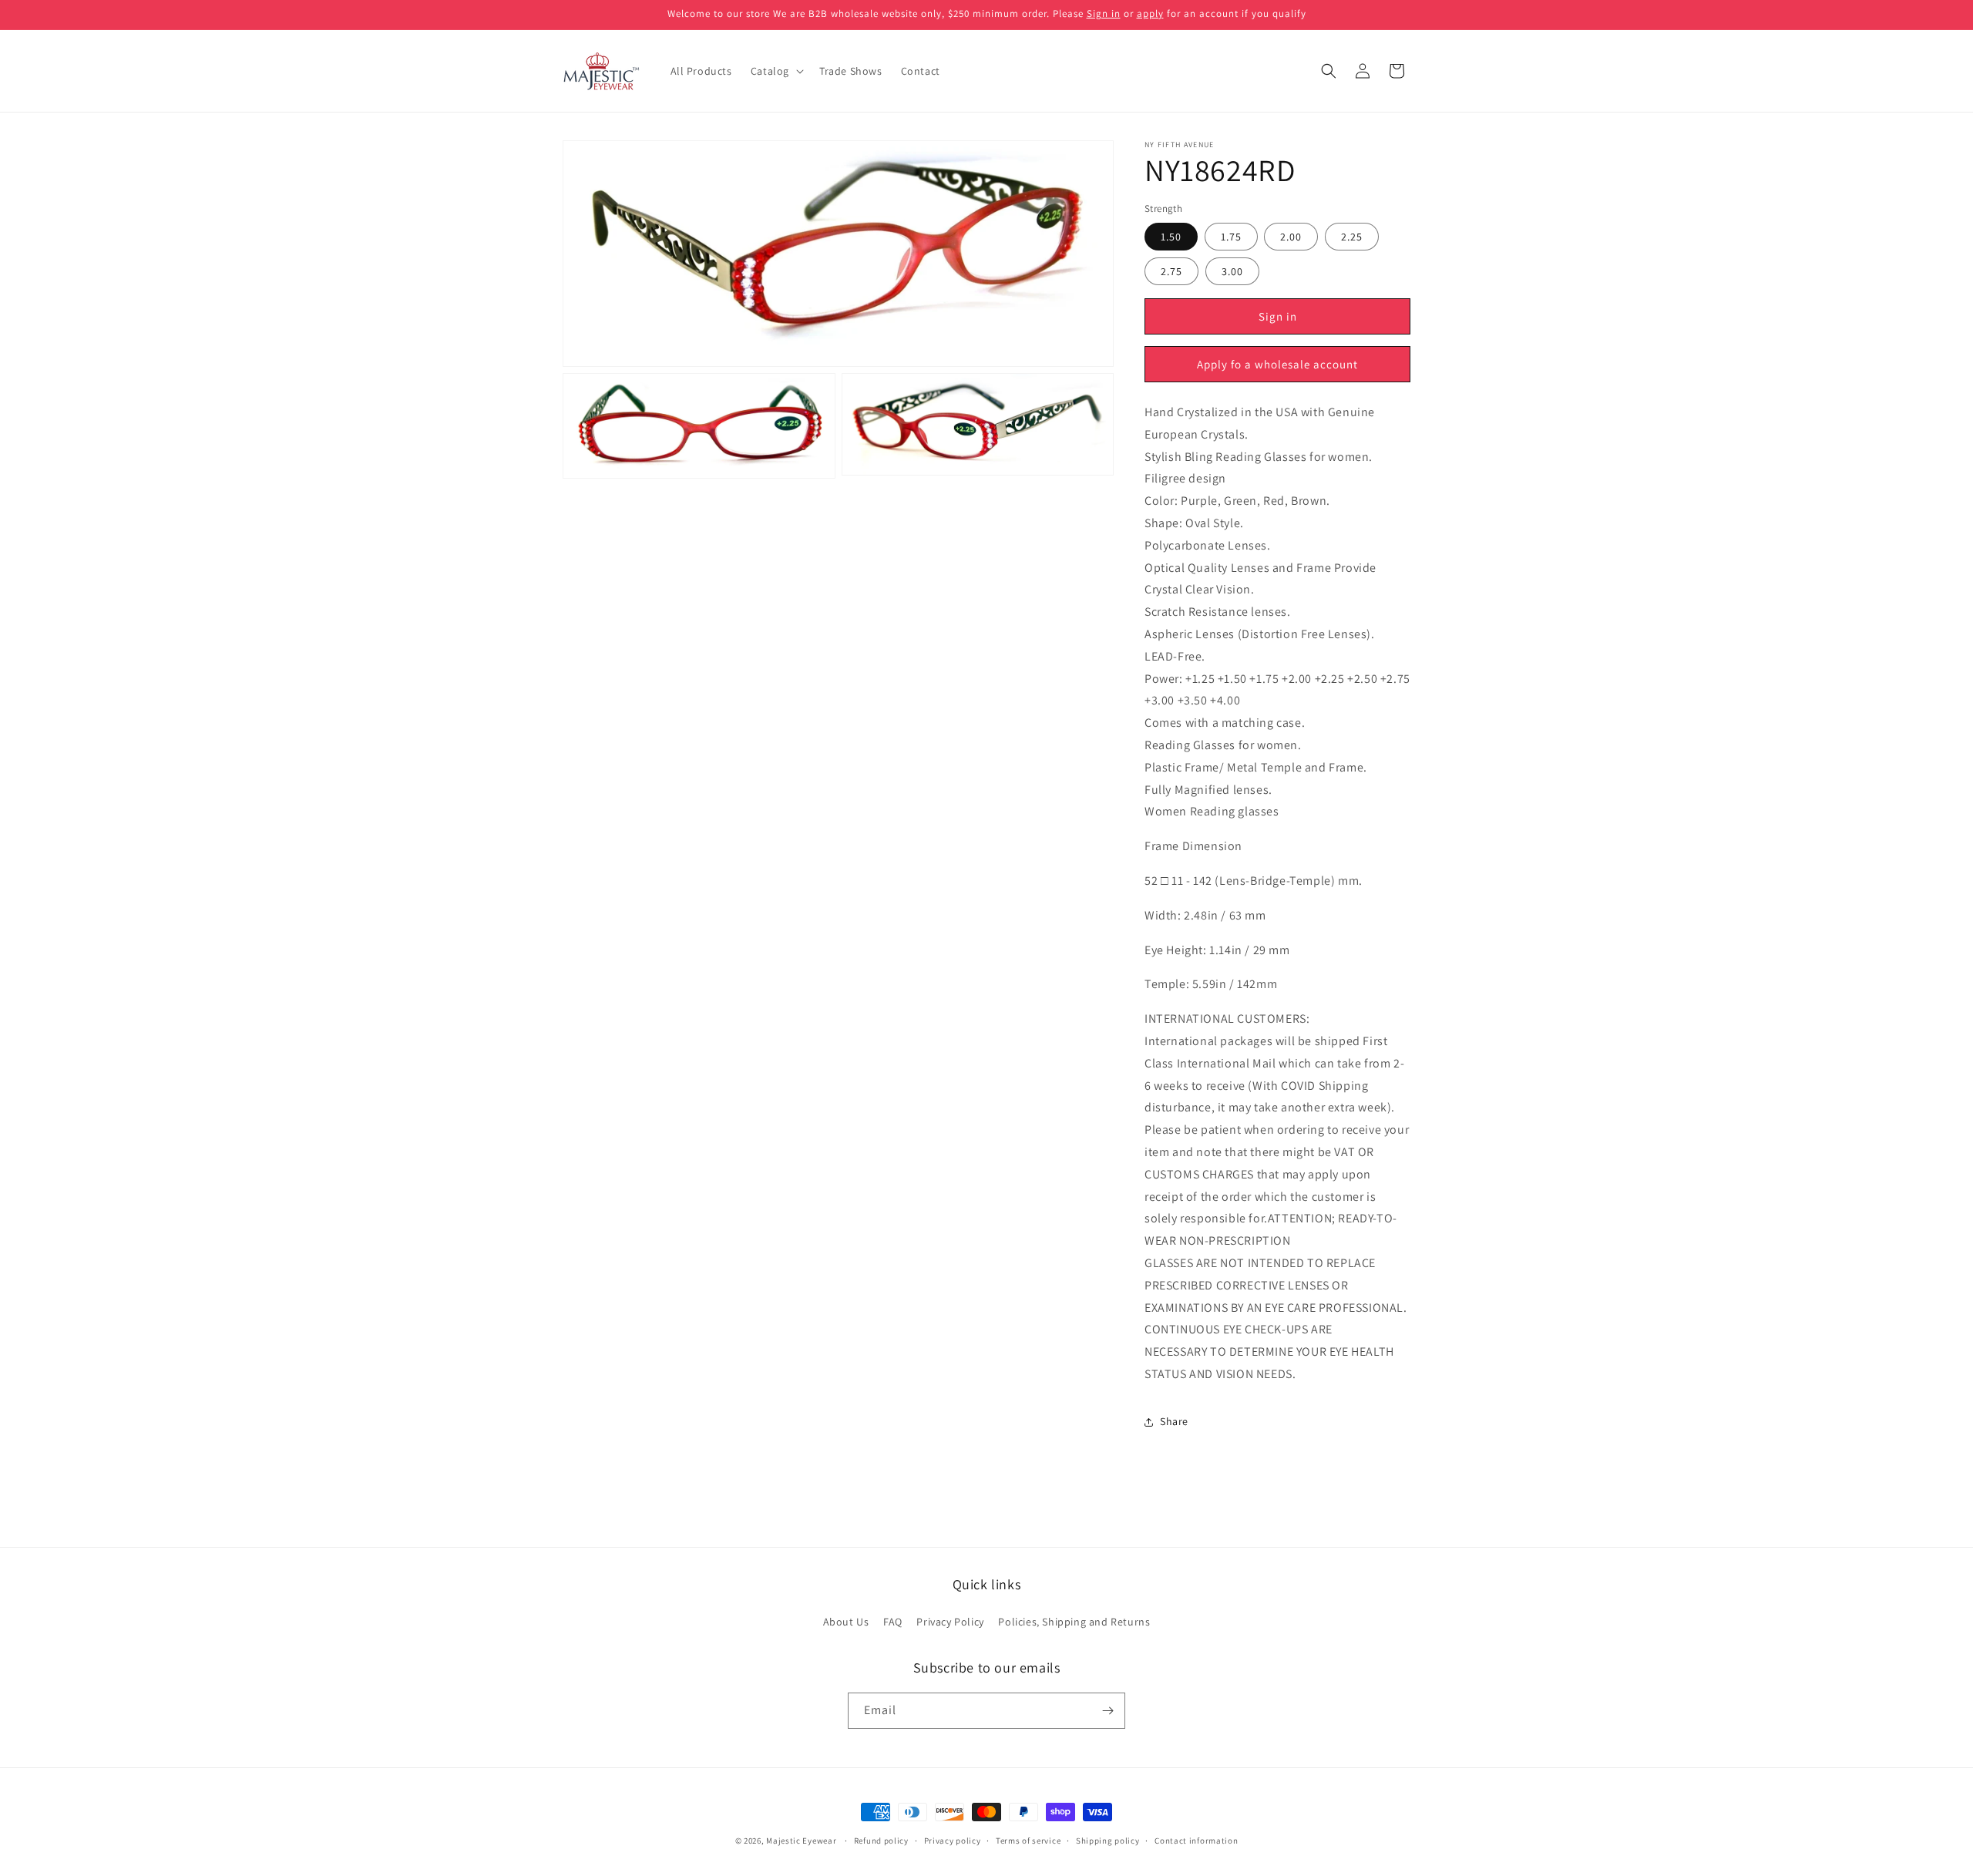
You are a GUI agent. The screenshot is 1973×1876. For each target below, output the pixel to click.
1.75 (1231, 237)
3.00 (1232, 272)
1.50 (1171, 237)
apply (1150, 13)
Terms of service (1028, 1840)
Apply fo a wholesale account (1277, 364)
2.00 (1291, 237)
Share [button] (1174, 1422)
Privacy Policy (950, 1622)
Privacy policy (953, 1840)
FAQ (893, 1622)
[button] (776, 71)
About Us (846, 1622)
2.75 (1171, 272)
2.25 (1352, 237)
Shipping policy (1108, 1840)
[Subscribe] (1108, 1711)
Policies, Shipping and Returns (1074, 1622)
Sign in (1104, 13)
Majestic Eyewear (801, 1841)
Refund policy (881, 1840)
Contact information (1196, 1840)
